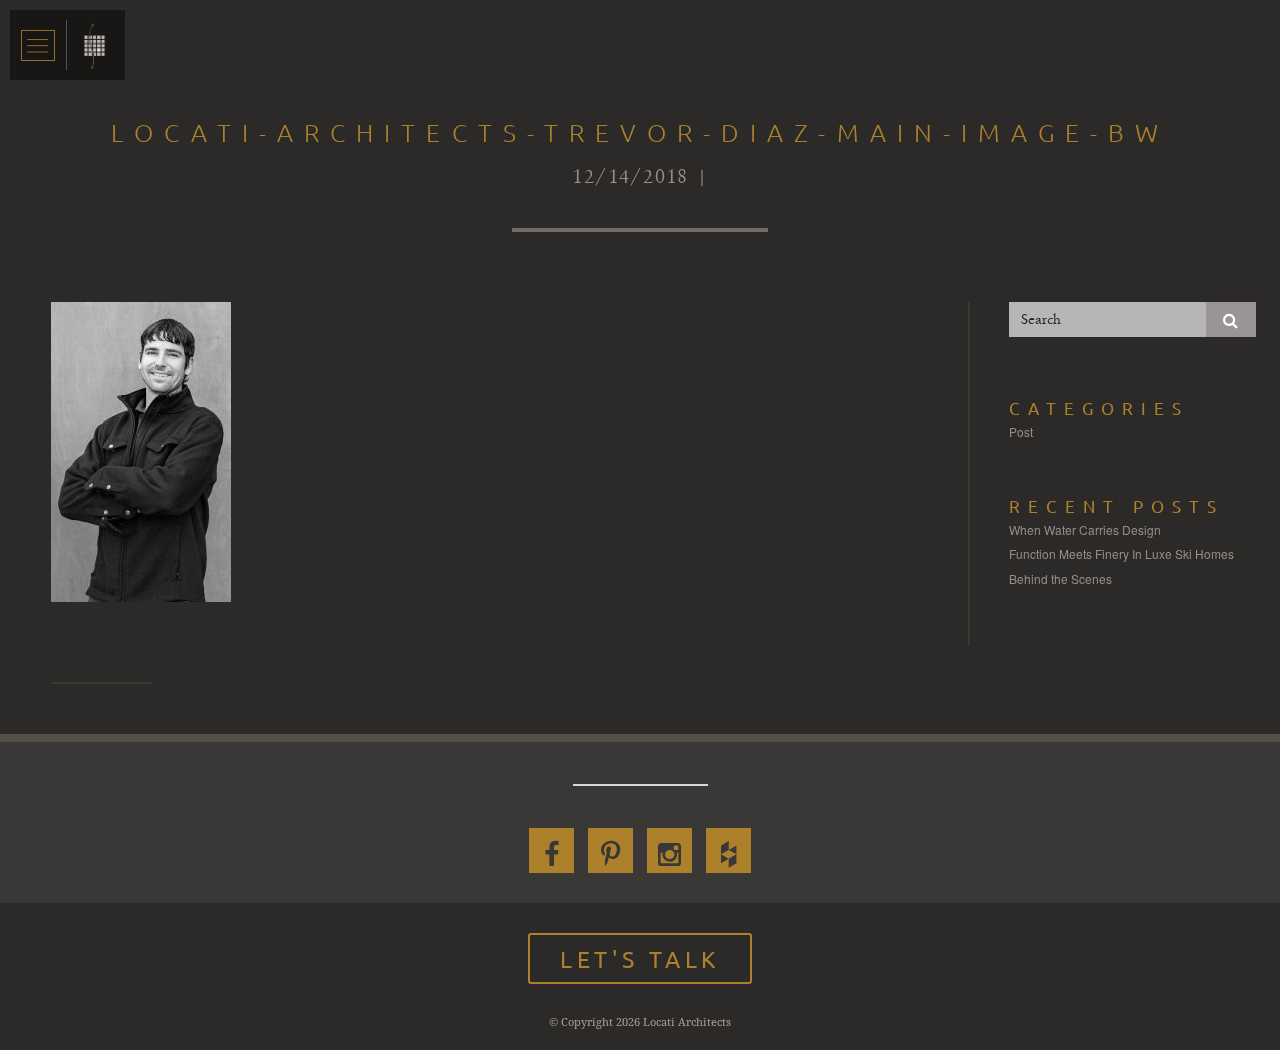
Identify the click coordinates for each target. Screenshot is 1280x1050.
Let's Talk (640, 958)
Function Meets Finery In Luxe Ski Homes (1121, 553)
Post (1021, 431)
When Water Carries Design (1085, 529)
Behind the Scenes (1060, 578)
